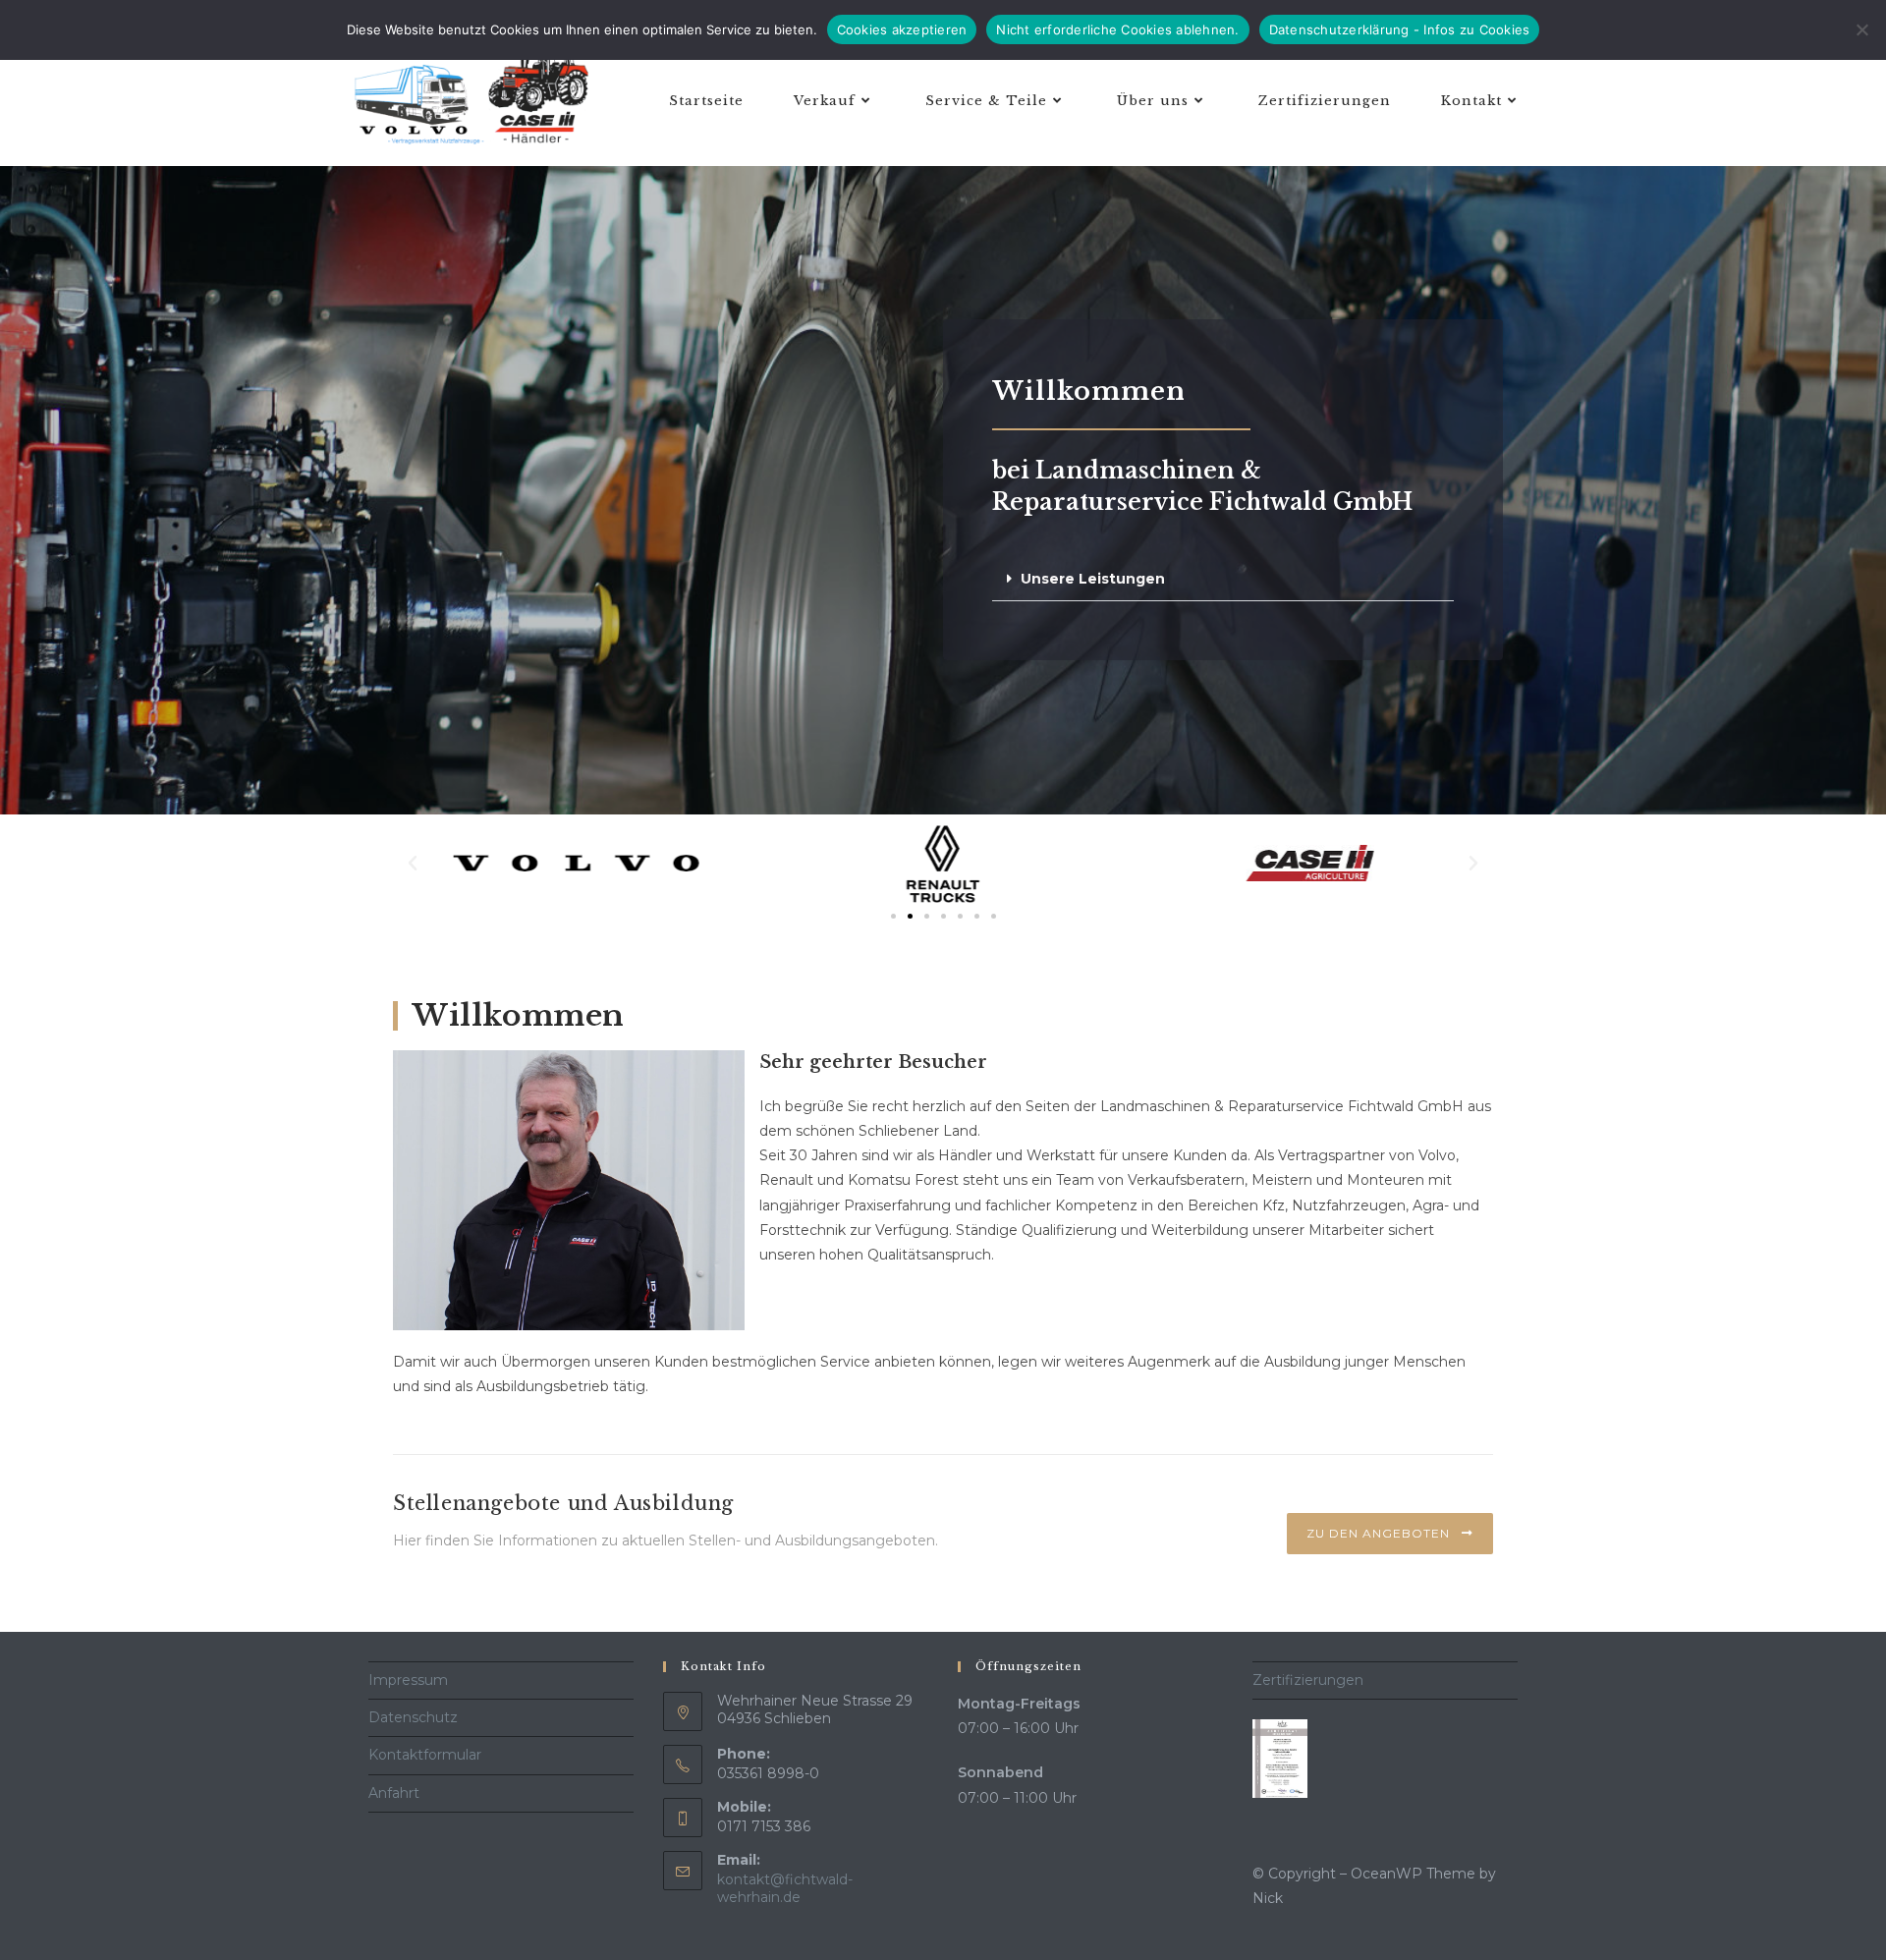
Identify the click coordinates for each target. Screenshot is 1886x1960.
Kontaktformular (425, 1755)
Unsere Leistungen (1093, 579)
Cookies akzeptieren (902, 29)
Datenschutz (413, 1717)
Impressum (408, 1680)
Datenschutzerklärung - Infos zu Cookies (1400, 29)
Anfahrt (394, 1793)
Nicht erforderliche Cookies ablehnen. (1117, 29)
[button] (1223, 579)
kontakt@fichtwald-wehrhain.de (785, 1888)
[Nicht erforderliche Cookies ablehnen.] (1861, 29)
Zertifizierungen (1308, 1680)
